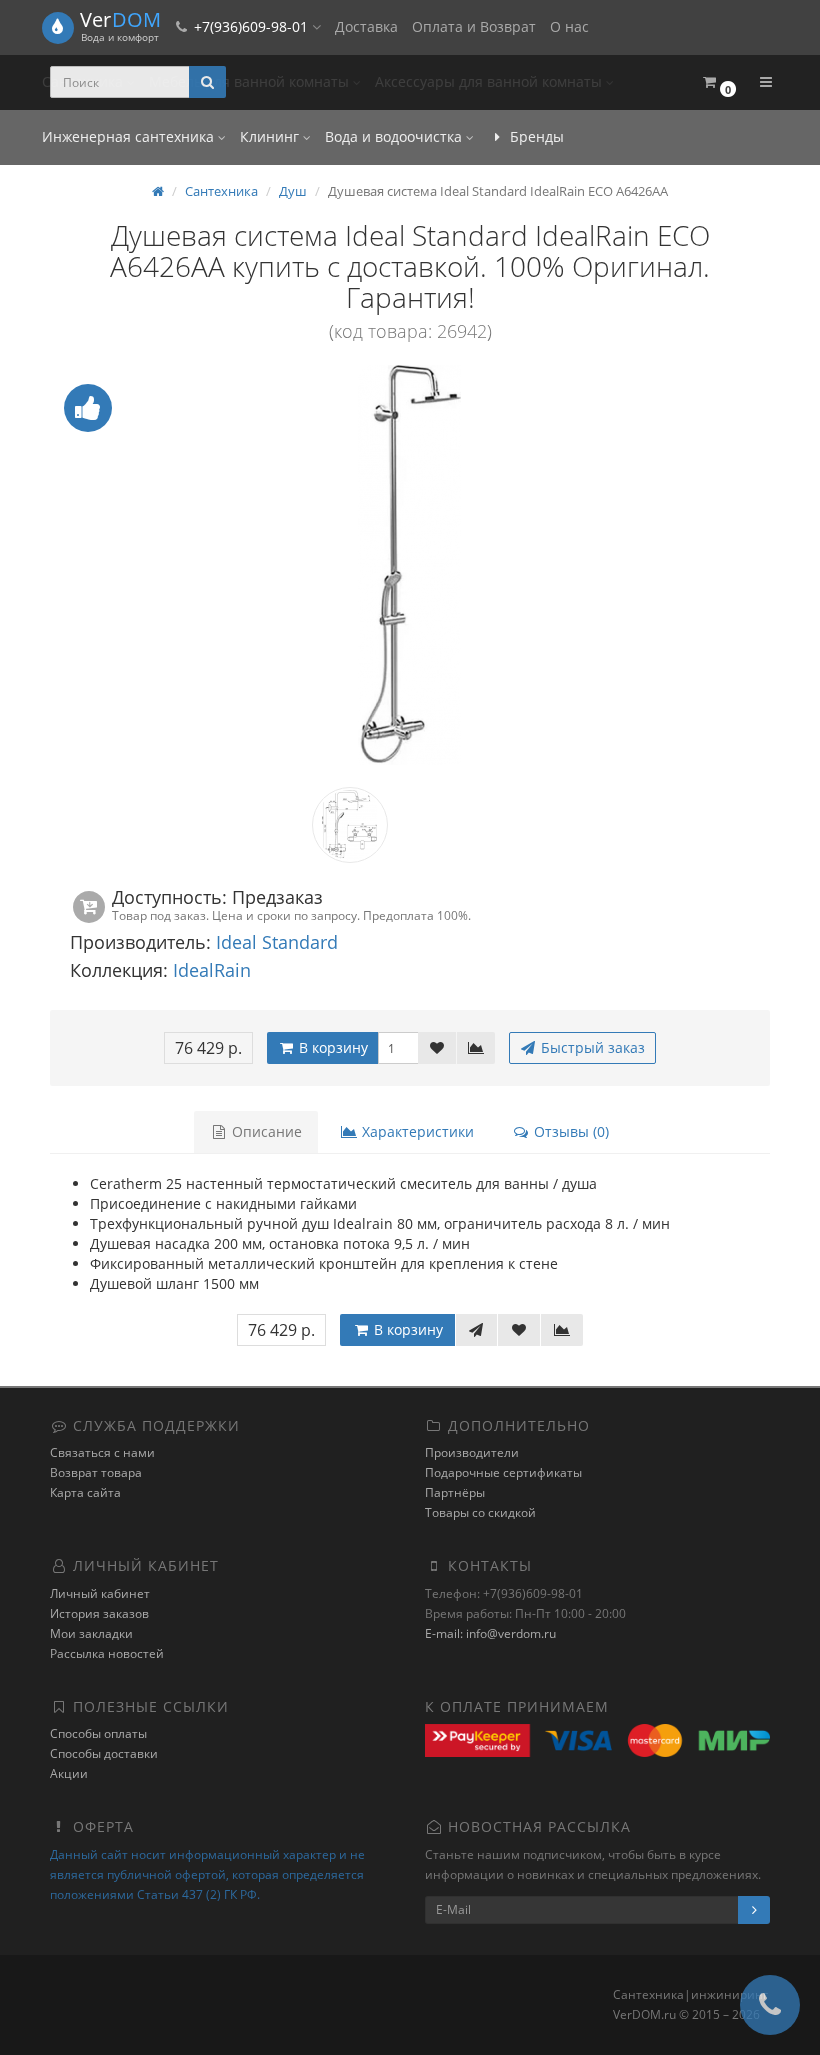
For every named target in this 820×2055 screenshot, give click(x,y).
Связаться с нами (102, 1452)
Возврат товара (96, 1472)
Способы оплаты (98, 1733)
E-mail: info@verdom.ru (490, 1633)
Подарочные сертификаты (503, 1472)
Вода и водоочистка (395, 136)
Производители (472, 1452)
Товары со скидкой (480, 1512)
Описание (265, 1131)
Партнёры (455, 1492)
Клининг (271, 136)
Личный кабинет (100, 1593)
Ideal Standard (277, 942)
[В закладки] (437, 1048)
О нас (569, 26)
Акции (69, 1773)
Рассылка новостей (107, 1653)
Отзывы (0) (569, 1131)
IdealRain (212, 970)
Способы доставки (104, 1753)
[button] (718, 82)
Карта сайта (85, 1492)
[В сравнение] (476, 1048)
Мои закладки (91, 1633)
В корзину (331, 1047)
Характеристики (416, 1131)
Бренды (535, 136)
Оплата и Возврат (474, 26)
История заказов (99, 1613)
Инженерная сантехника (130, 136)
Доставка (366, 26)
